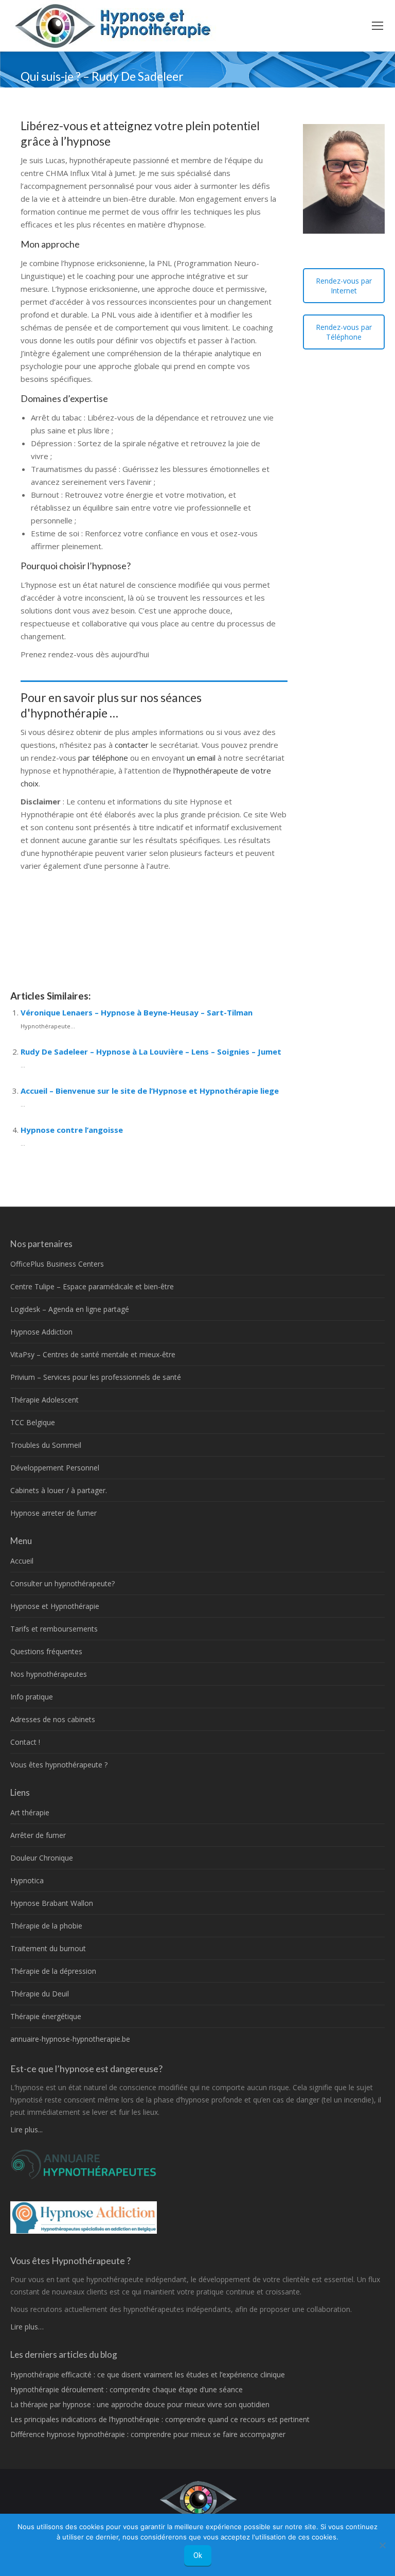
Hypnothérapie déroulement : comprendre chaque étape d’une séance (127, 2389)
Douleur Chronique (42, 1858)
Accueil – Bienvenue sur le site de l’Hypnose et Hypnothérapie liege (150, 1091)
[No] (382, 2545)
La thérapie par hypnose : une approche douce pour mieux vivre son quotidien (140, 2404)
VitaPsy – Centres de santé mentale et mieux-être (93, 1354)
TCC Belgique (33, 1422)
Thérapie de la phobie (46, 1926)
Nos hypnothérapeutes (49, 1674)
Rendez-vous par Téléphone (344, 332)
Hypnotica (27, 1880)
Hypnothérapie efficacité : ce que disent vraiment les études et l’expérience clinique (148, 2375)
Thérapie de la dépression (53, 1971)
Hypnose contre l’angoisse (72, 1130)
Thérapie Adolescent (44, 1400)
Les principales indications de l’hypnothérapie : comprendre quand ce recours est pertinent (160, 2419)
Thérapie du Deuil (40, 1994)
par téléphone (103, 758)
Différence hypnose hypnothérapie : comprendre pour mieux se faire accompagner (148, 2434)
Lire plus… (27, 2327)
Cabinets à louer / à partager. (59, 1490)
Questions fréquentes (46, 1651)
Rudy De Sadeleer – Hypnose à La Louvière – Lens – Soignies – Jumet (151, 1052)
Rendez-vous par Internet (344, 286)
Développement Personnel (55, 1468)
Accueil (22, 1561)
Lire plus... (26, 2130)
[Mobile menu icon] (378, 26)
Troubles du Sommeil (46, 1445)
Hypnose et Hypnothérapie (55, 1606)
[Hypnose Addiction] (84, 2231)
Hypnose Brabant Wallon (52, 1903)
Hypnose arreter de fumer (53, 1513)
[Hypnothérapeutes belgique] (84, 2177)
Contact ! (25, 1742)
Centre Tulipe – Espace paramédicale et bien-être (92, 1286)
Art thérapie (30, 1812)
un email (201, 758)
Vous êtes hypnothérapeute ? (59, 1765)
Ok (198, 2555)
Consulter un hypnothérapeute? (62, 1583)
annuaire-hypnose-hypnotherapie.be (70, 2039)
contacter (133, 745)
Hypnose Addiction (41, 1332)
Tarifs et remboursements (54, 1629)
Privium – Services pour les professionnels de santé (96, 1377)
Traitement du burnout (48, 1948)
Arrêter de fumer (38, 1835)
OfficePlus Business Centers (57, 1264)
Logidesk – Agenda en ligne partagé (70, 1309)
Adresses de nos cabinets (53, 1719)
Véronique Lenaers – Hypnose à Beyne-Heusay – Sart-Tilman (137, 1012)
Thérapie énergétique (46, 2016)
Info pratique (32, 1697)
